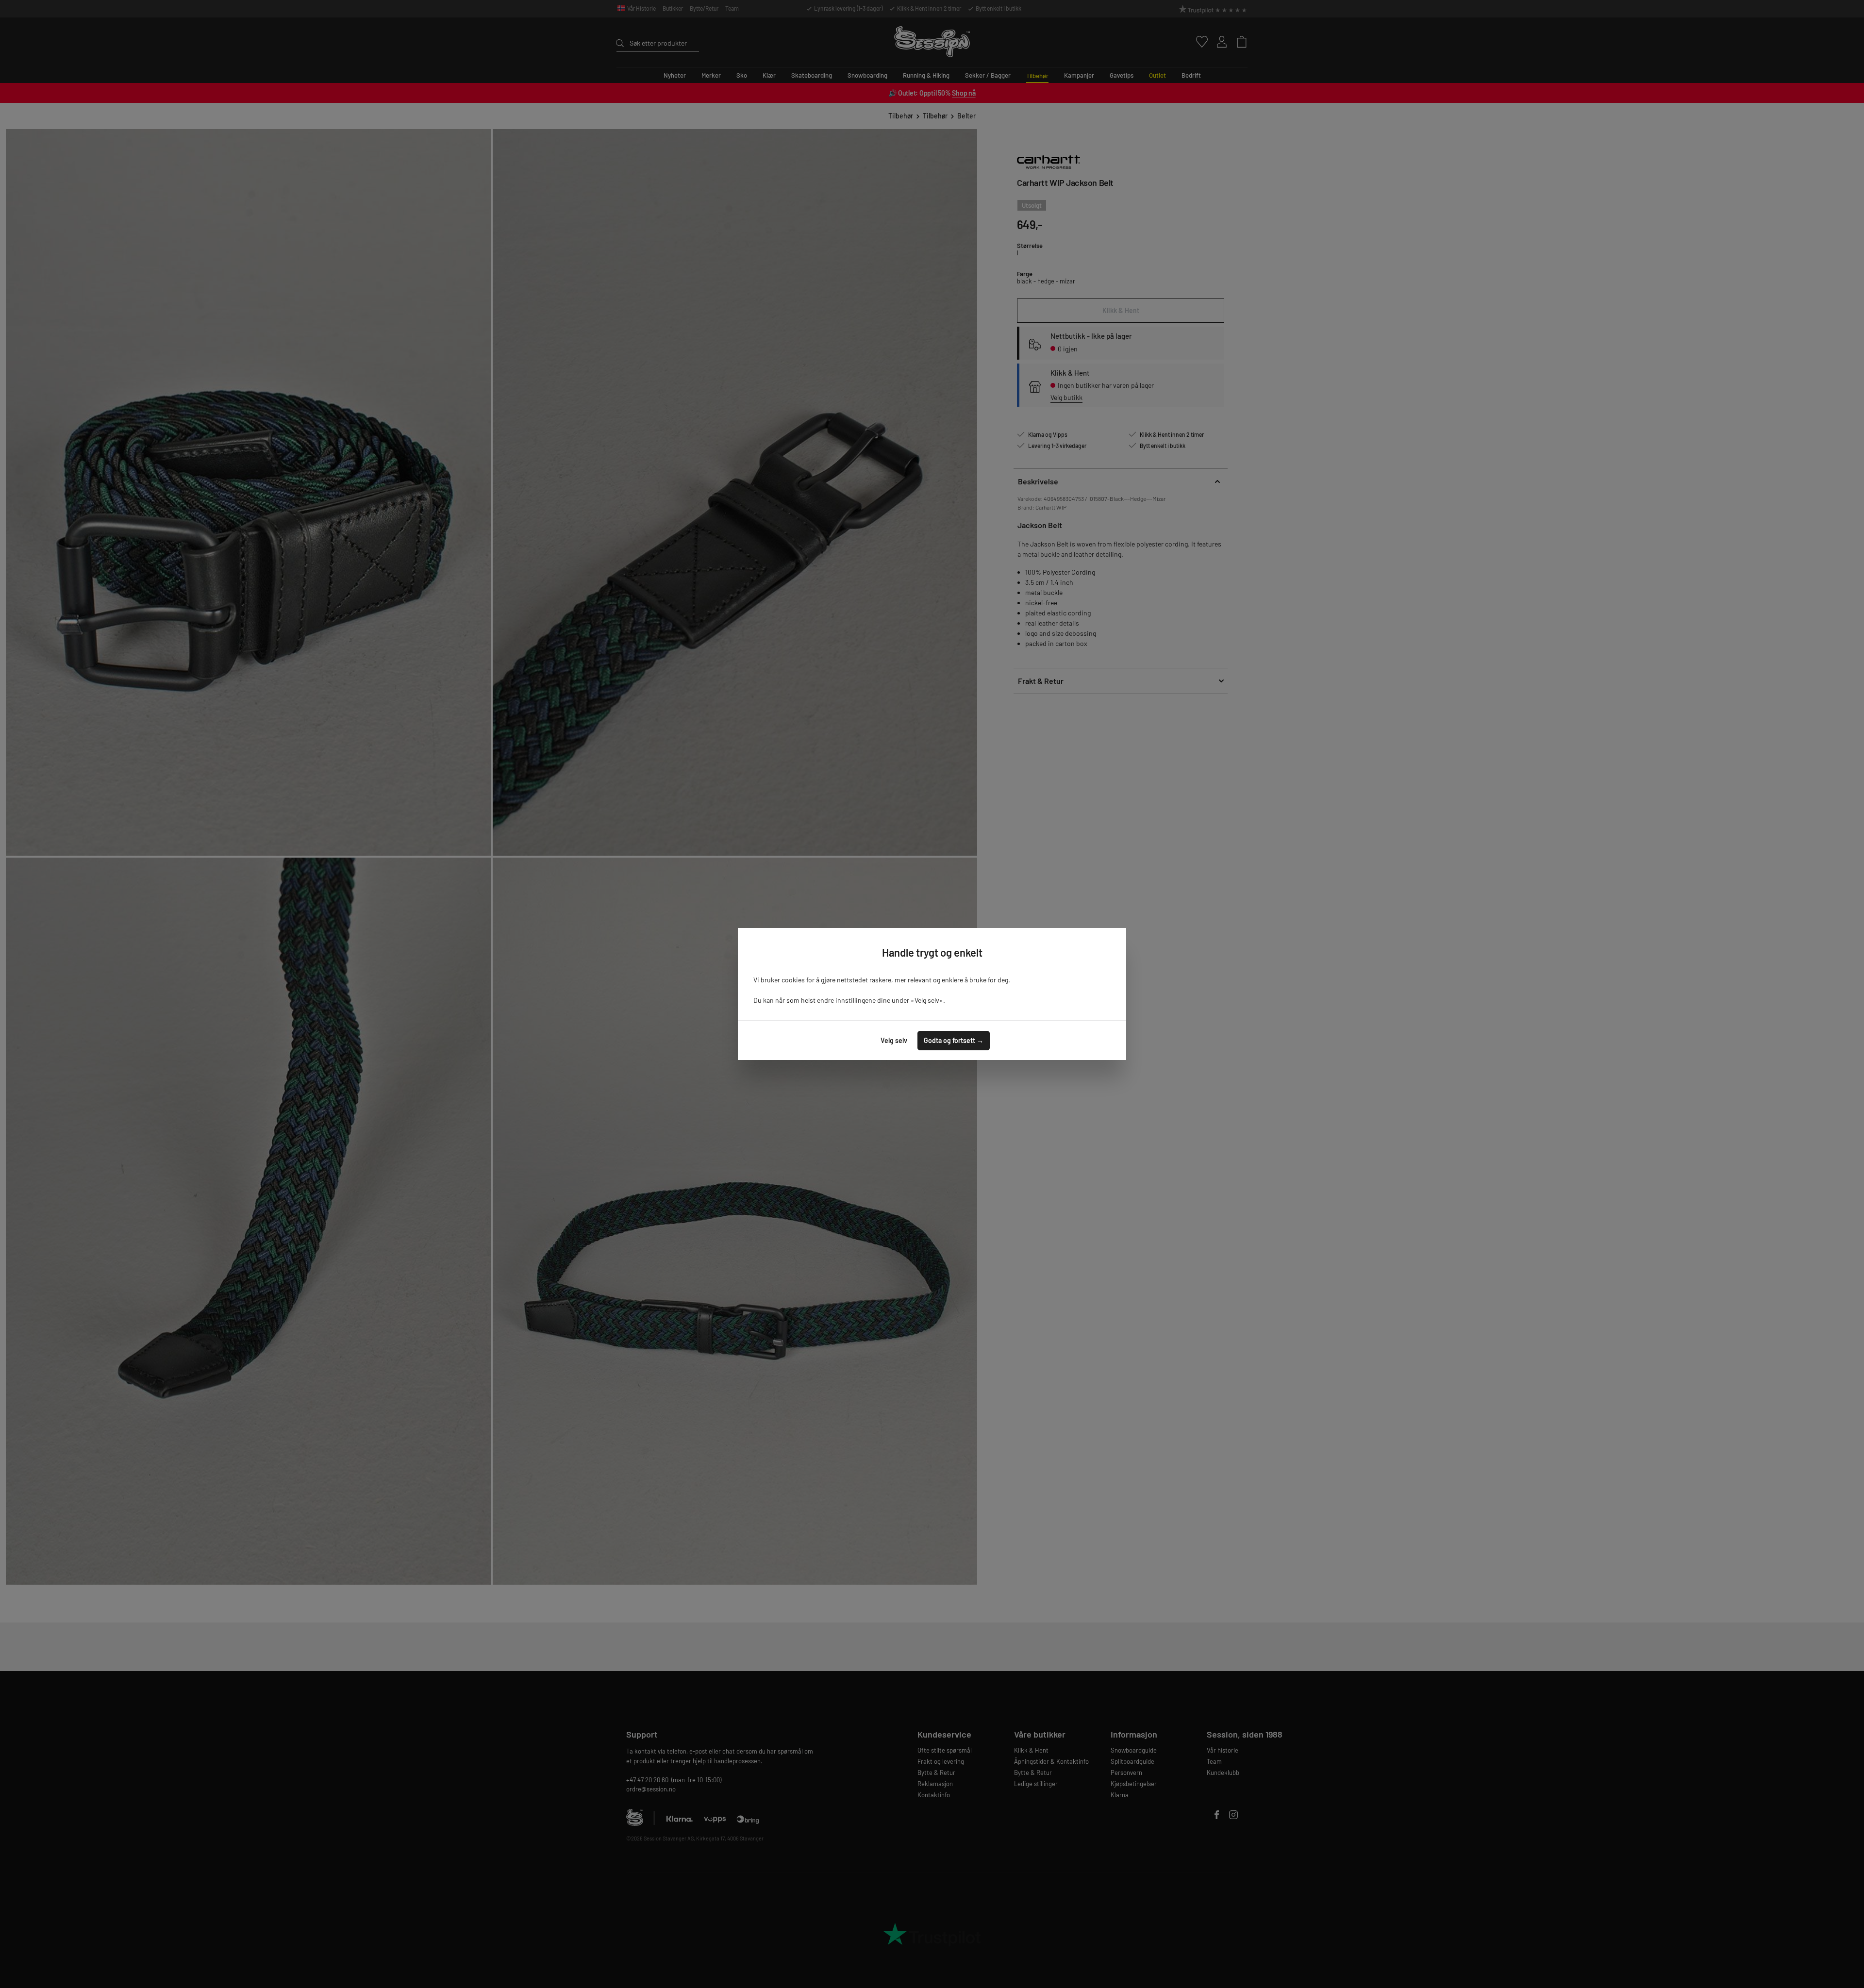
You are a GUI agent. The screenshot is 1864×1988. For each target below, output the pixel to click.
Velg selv (894, 1040)
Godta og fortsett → (954, 1040)
